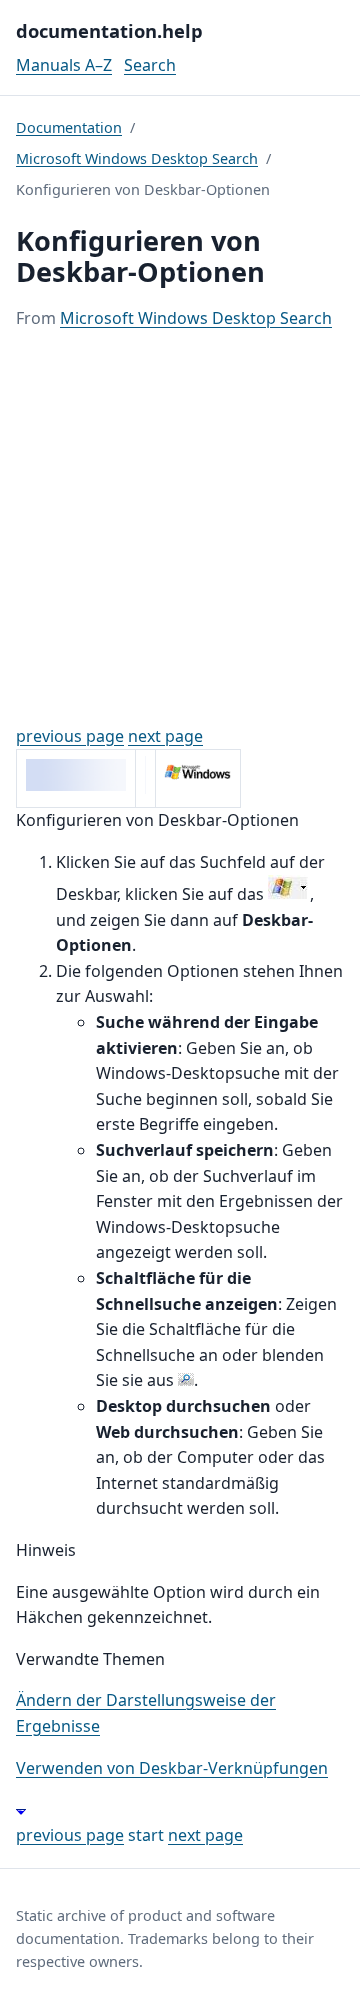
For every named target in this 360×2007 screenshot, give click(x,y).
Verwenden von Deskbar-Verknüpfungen (172, 1768)
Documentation (69, 127)
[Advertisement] (180, 528)
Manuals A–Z (64, 65)
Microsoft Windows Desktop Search (137, 158)
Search (150, 65)
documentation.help (109, 30)
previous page (70, 736)
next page (165, 736)
